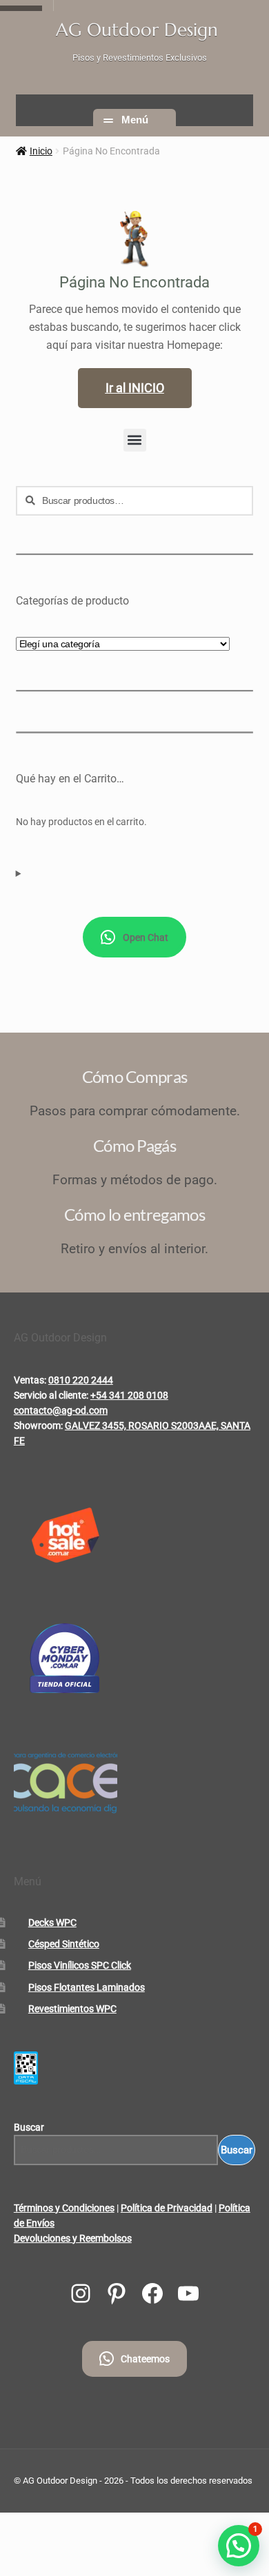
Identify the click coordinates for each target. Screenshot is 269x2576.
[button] (135, 440)
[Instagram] (81, 2293)
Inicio (41, 151)
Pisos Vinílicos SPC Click (80, 1965)
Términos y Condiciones (64, 2208)
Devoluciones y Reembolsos (73, 2238)
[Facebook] (152, 2293)
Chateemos (145, 2359)
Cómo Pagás (134, 1145)
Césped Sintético (64, 1944)
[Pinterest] (117, 2293)
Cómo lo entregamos (134, 1214)
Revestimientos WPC (72, 2009)
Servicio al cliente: (51, 1395)
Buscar (29, 2127)
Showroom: (38, 1426)
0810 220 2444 (81, 1380)
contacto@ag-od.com (61, 1410)
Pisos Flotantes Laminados (87, 1987)
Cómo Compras (135, 1076)
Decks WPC (52, 1923)
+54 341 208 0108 (129, 1395)
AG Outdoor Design (137, 30)
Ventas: (30, 1380)
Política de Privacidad (167, 2208)
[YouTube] (188, 2293)
